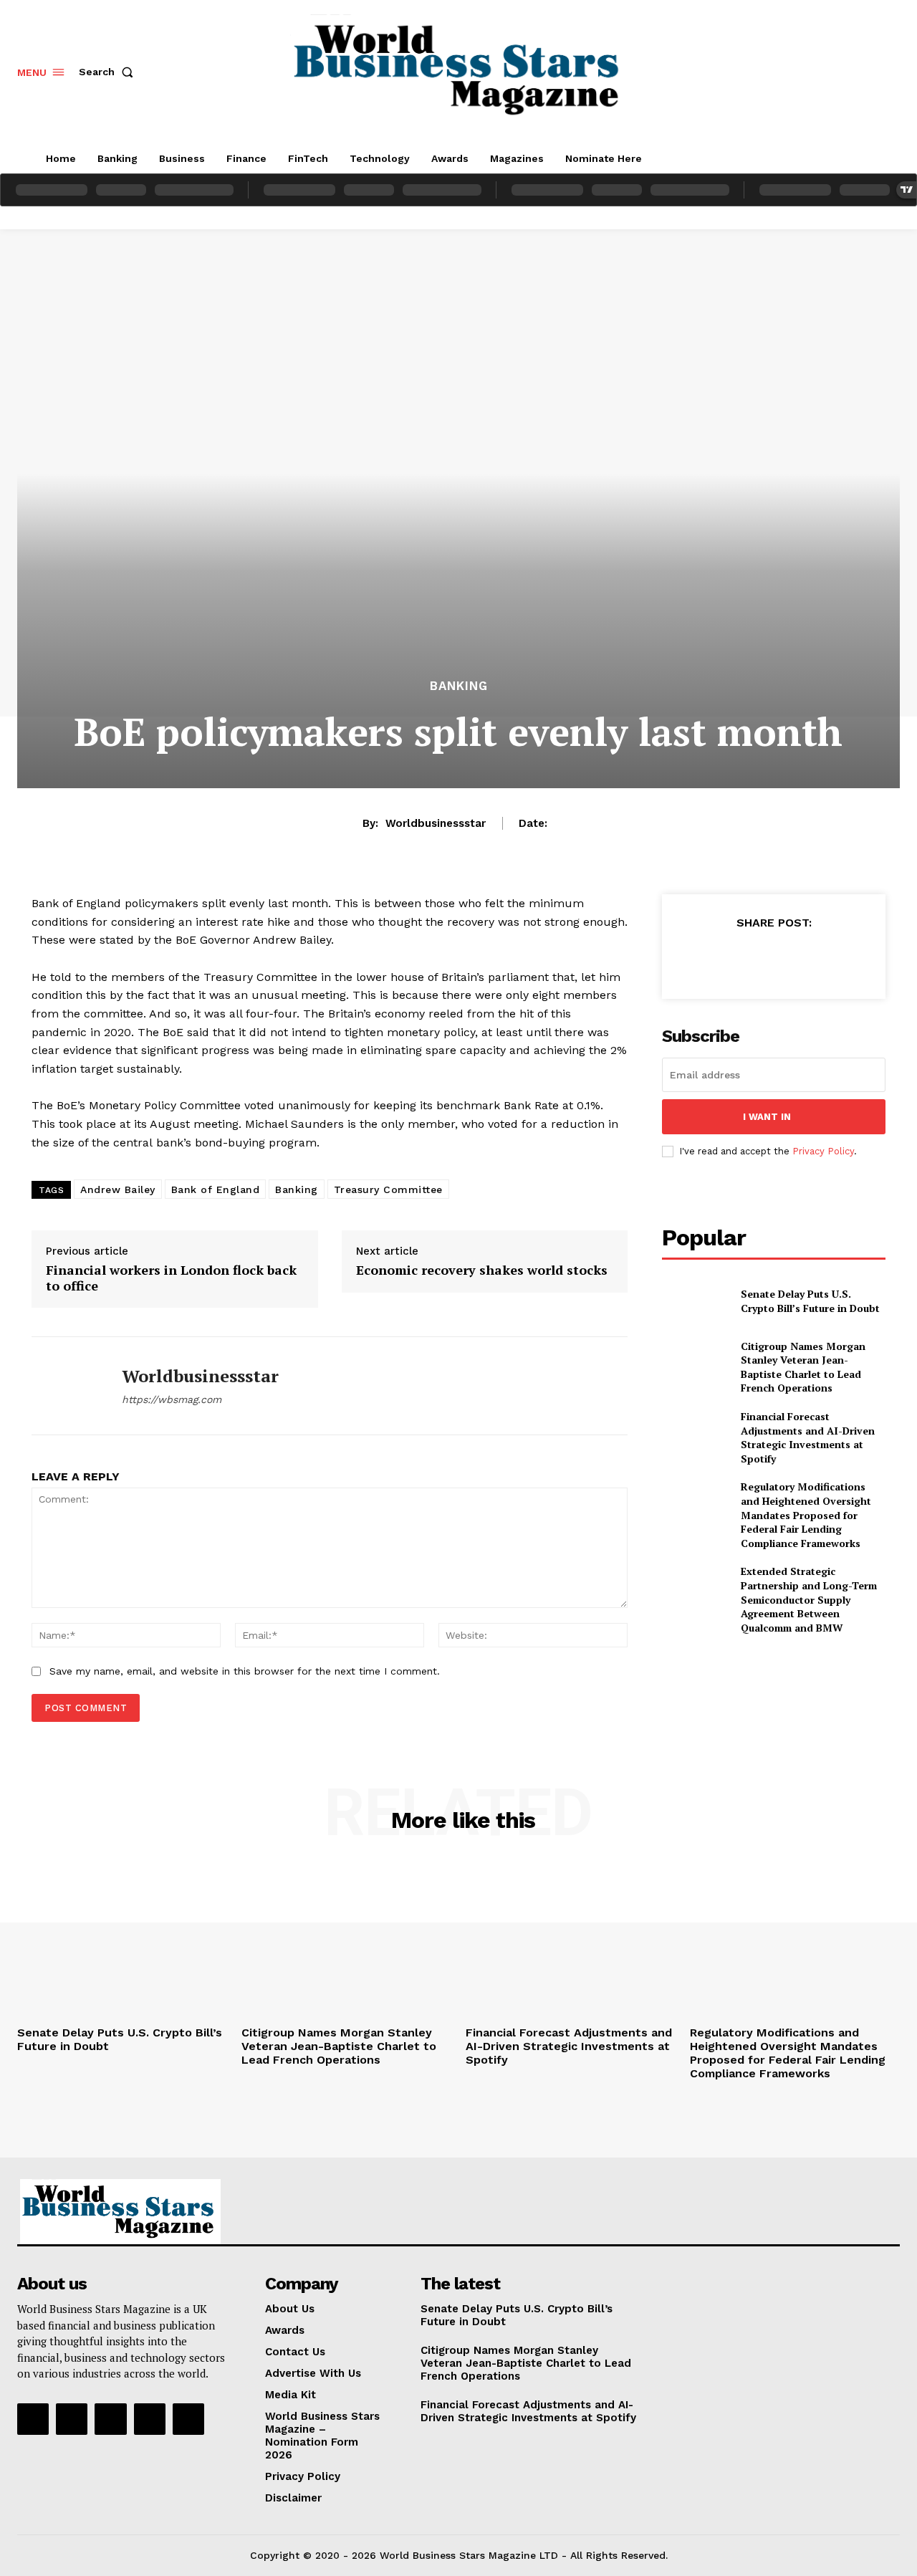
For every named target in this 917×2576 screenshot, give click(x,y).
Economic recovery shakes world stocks (482, 1270)
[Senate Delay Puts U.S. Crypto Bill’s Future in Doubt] (695, 1301)
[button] (109, 72)
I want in (767, 1117)
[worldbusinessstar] (66, 1386)
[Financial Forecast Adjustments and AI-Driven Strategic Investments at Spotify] (695, 1433)
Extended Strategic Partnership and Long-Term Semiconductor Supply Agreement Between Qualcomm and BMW (809, 1599)
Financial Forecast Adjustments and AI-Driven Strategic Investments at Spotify (808, 1437)
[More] (840, 958)
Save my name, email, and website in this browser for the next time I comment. (245, 1671)
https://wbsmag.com (172, 1399)
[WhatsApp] (806, 958)
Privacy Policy (823, 1151)
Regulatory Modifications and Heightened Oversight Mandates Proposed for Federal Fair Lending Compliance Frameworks (806, 1514)
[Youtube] (188, 2419)
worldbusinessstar (436, 823)
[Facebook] (707, 958)
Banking (459, 686)
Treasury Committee (388, 1189)
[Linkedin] (110, 2419)
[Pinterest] (773, 958)
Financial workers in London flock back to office (171, 1278)
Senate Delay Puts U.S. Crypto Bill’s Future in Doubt (810, 1301)
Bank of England (216, 1189)
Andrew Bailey (118, 1189)
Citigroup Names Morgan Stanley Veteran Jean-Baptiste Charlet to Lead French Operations (803, 1367)
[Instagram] (72, 2419)
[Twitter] (740, 958)
